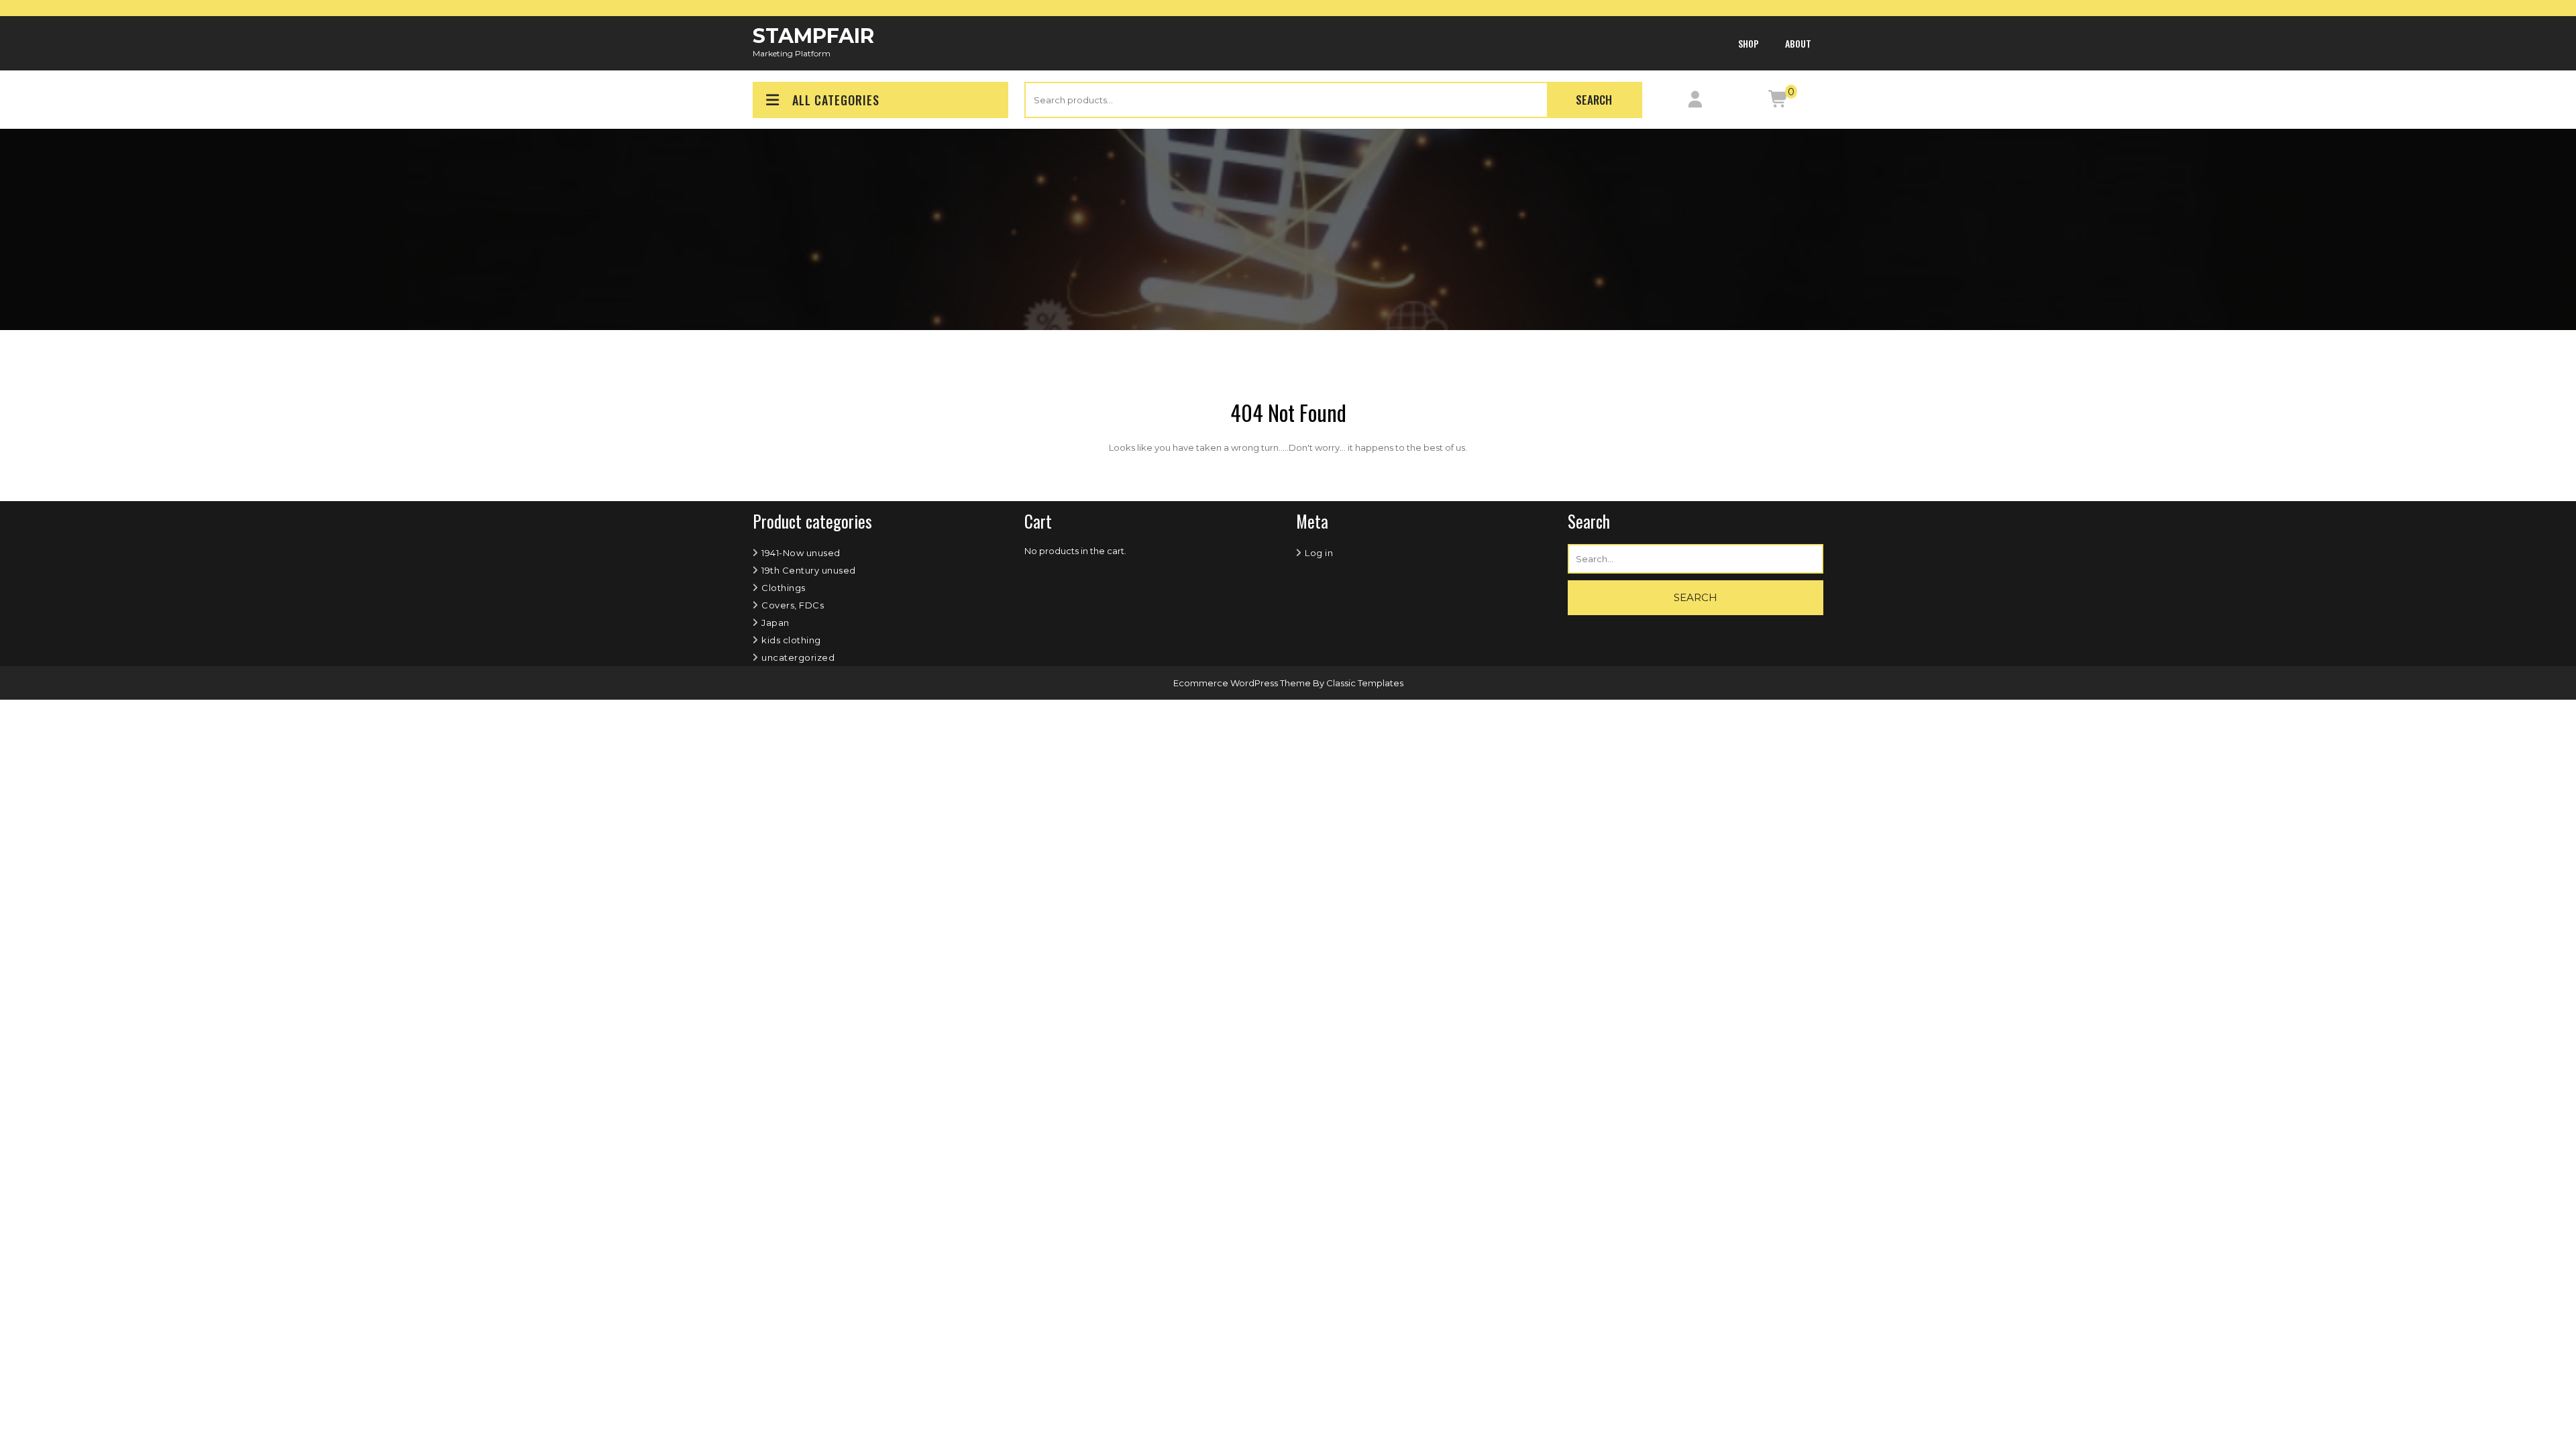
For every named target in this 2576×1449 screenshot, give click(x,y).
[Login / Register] (1696, 102)
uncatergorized (798, 657)
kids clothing (791, 640)
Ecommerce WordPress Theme (1243, 683)
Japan (775, 623)
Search (1594, 100)
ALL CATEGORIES (836, 100)
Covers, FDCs (793, 605)
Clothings (784, 588)
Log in (1319, 553)
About (1798, 43)
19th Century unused (809, 570)
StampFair (813, 36)
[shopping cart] (1779, 102)
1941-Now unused (801, 553)
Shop (1749, 43)
